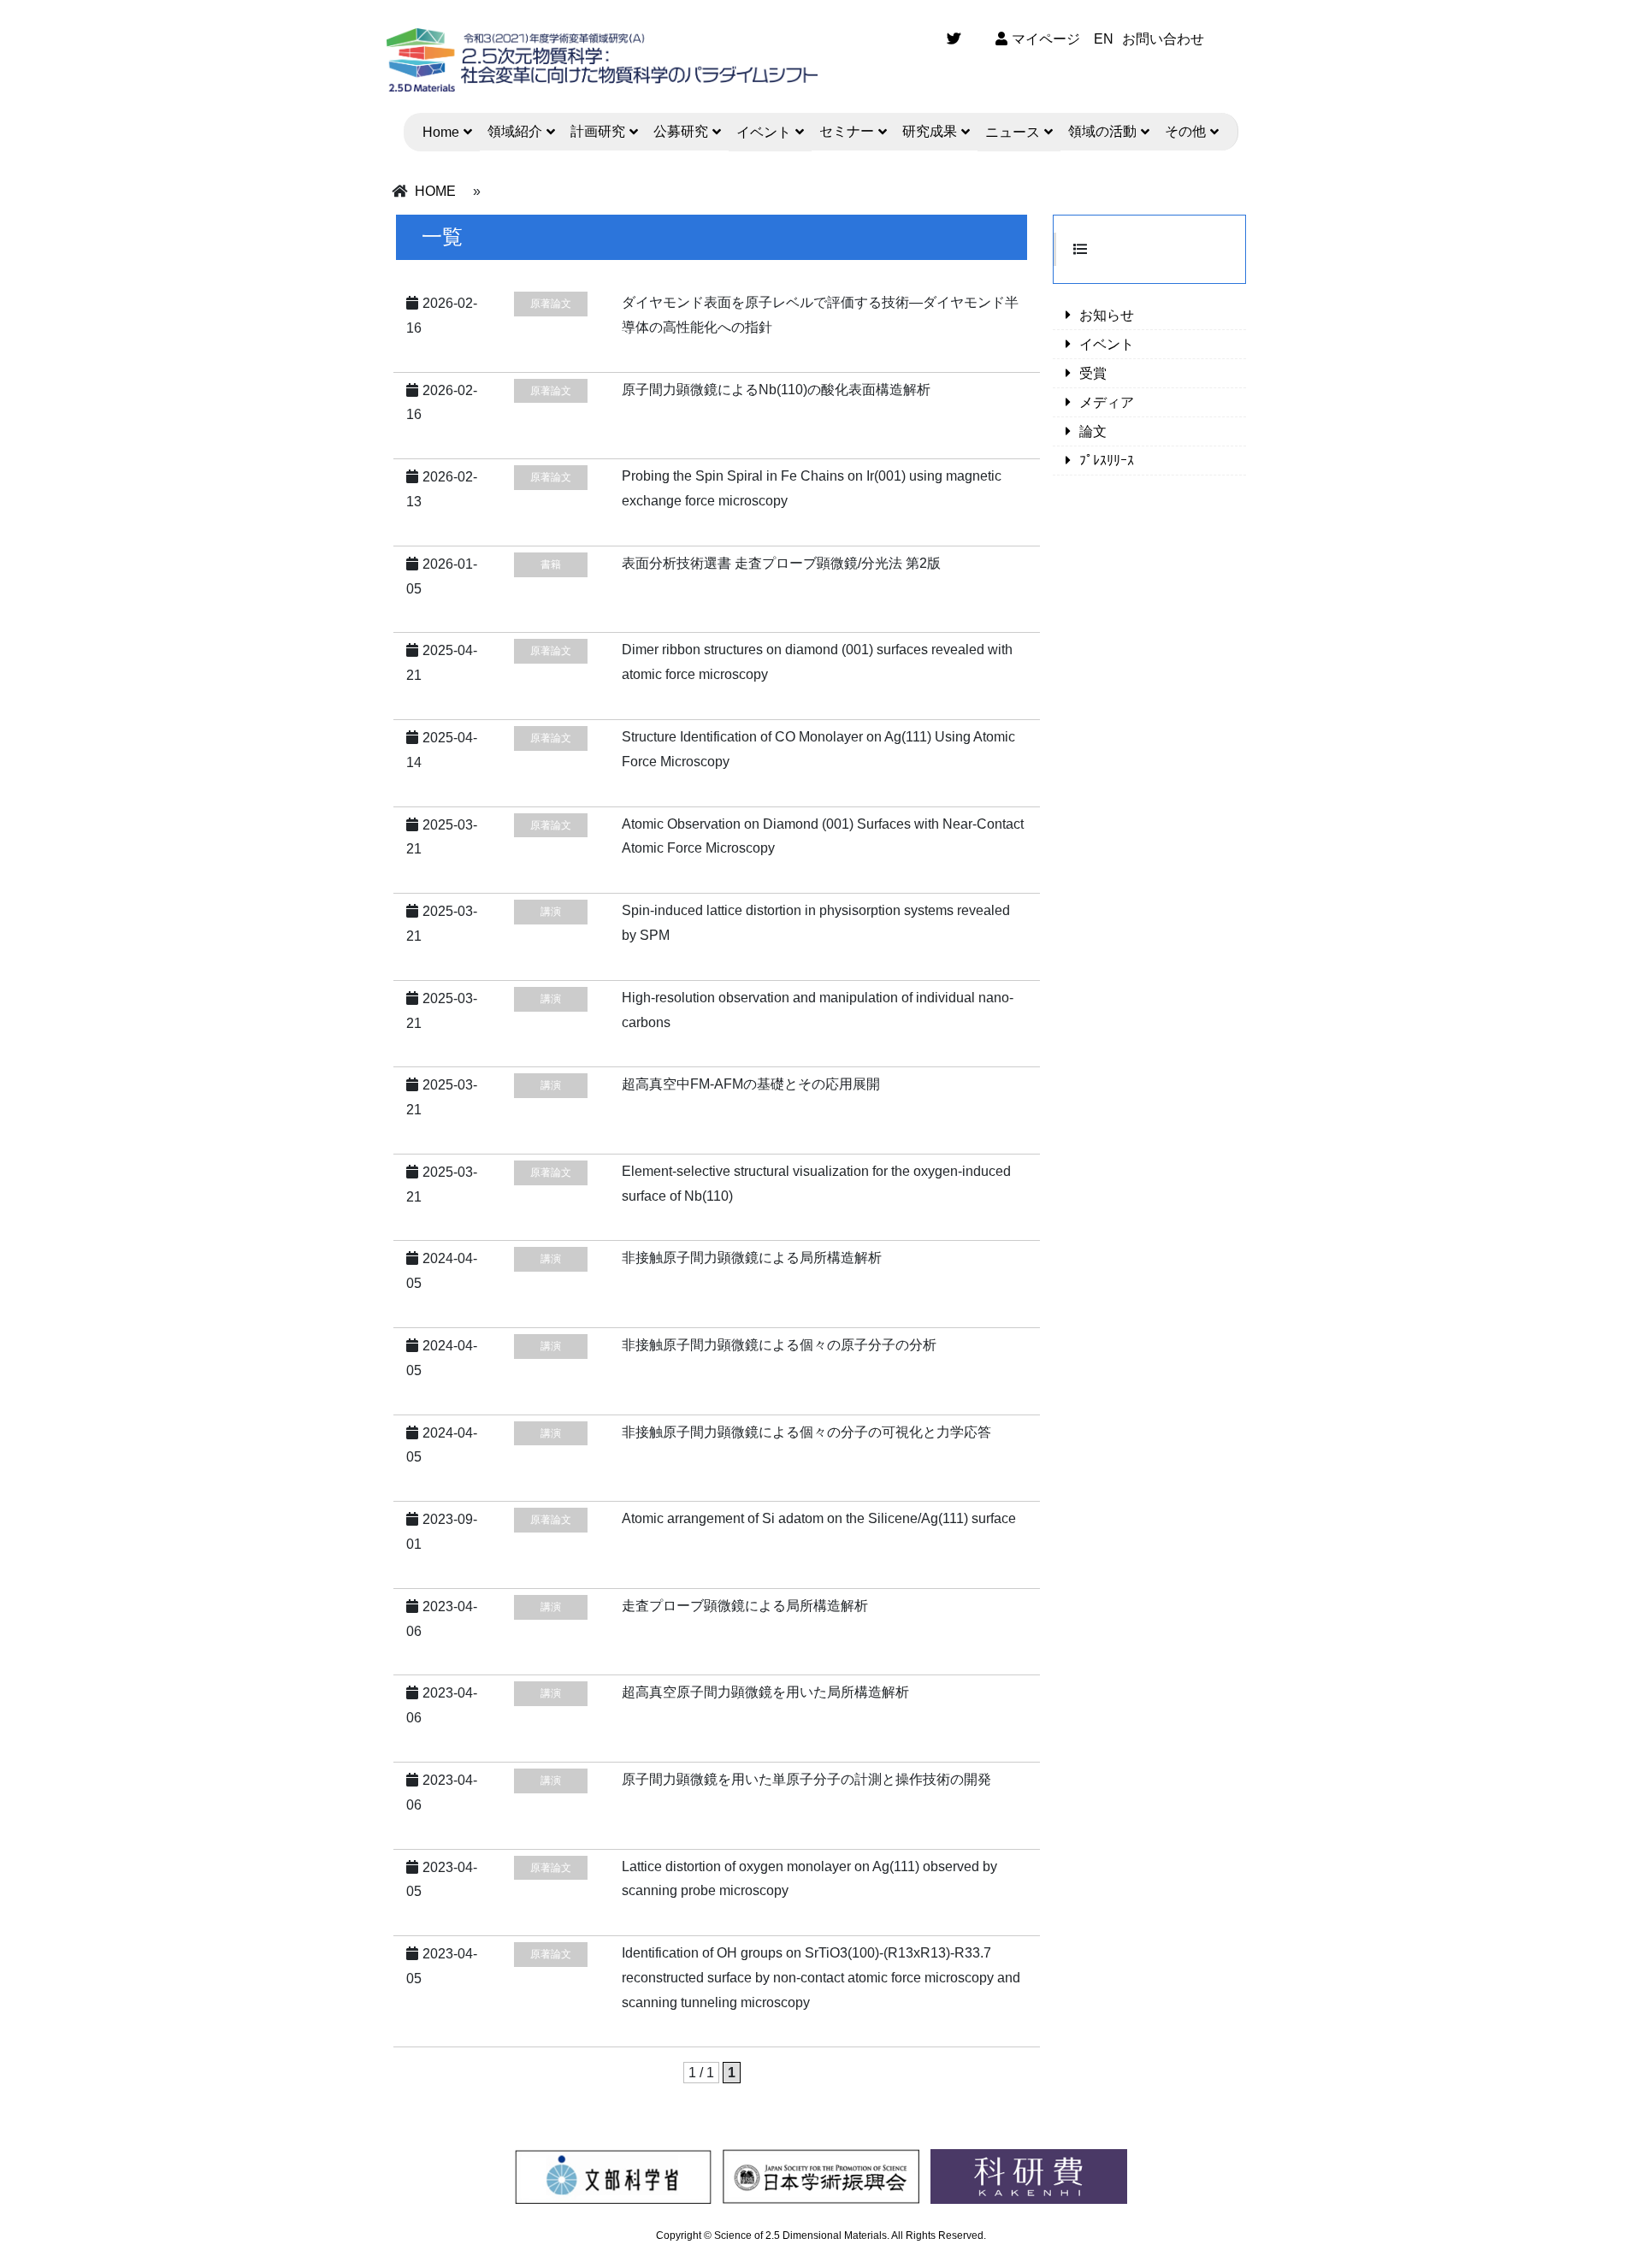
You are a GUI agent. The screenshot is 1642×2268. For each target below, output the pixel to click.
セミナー (847, 131)
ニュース (1013, 132)
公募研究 (681, 131)
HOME (435, 191)
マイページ (1046, 39)
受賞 (1093, 373)
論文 (1093, 431)
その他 (1185, 131)
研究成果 (930, 131)
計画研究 (598, 131)
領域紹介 (515, 131)
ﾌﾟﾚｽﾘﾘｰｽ (1107, 461)
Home (441, 132)
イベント (764, 132)
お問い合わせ (1163, 39)
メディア (1107, 402)
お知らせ (1107, 315)
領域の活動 (1102, 131)
